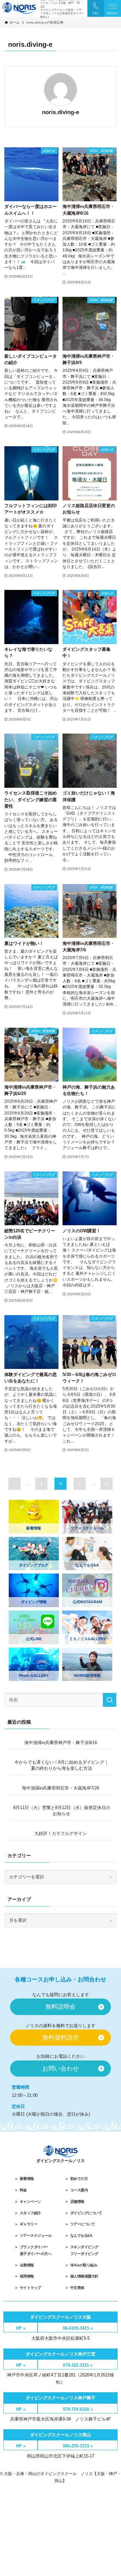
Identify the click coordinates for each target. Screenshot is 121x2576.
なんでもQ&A (81, 2235)
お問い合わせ (61, 2069)
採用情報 (27, 2276)
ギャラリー (29, 2224)
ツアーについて (83, 2224)
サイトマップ (30, 2288)
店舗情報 (77, 2201)
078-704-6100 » (78, 2409)
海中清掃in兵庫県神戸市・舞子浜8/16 (61, 1743)
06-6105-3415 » (78, 2328)
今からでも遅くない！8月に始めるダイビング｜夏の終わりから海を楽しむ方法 (62, 1765)
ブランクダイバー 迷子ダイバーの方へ (33, 2250)
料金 (23, 2190)
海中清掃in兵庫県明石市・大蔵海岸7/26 (61, 1788)
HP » (21, 2328)
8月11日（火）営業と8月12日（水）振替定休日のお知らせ (62, 1811)
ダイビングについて (86, 2213)
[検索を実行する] (110, 1700)
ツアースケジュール (36, 2235)
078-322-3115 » (78, 2365)
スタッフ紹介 (30, 2213)
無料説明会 (61, 2007)
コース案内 (79, 2190)
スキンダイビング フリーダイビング (82, 2250)
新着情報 (27, 2179)
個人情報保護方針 (84, 2276)
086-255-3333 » (78, 2446)
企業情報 (27, 2265)
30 (107, 1484)
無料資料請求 (61, 2038)
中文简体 (77, 2288)
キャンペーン (30, 2201)
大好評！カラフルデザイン (61, 1833)
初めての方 (79, 2179)
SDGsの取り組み (84, 2265)
